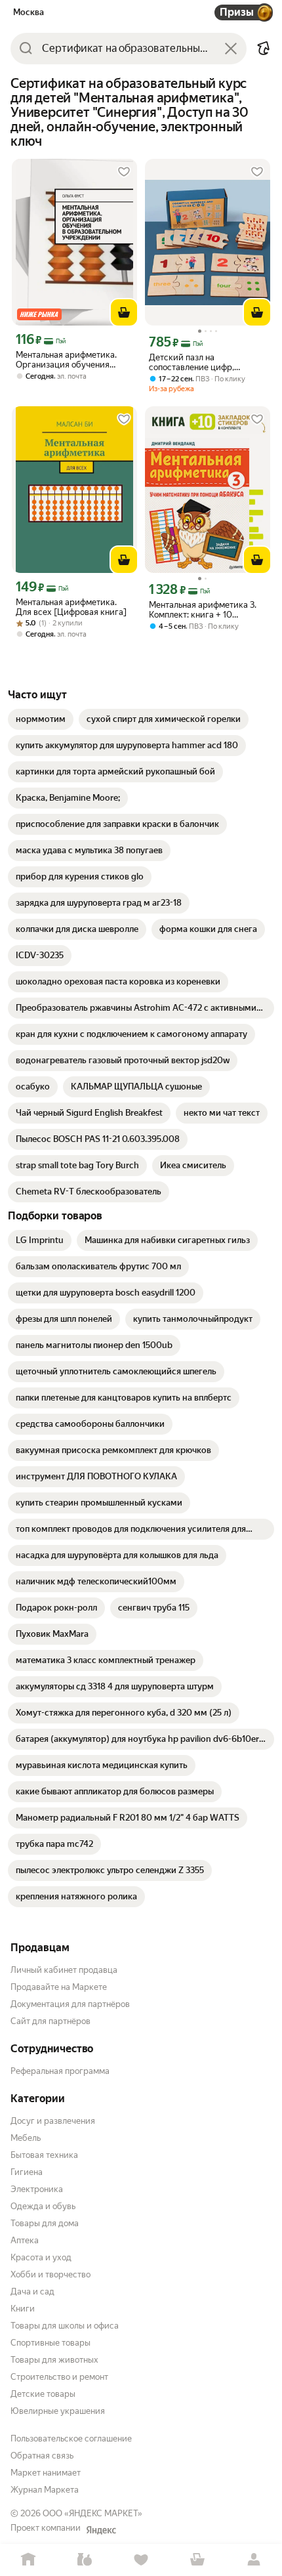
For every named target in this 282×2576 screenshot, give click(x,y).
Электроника (37, 2189)
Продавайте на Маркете (59, 1987)
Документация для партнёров (70, 2004)
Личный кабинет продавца (64, 1970)
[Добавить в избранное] (124, 172)
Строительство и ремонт (59, 2377)
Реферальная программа (60, 2071)
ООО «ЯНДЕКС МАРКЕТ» (92, 2513)
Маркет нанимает (46, 2473)
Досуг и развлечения (53, 2121)
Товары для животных (54, 2360)
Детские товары (43, 2394)
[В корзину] (124, 312)
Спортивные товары (50, 2343)
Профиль (254, 2560)
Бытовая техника (44, 2155)
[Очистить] (231, 49)
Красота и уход (41, 2257)
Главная (28, 2560)
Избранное (141, 2560)
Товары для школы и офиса (65, 2326)
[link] (41, 719)
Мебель (26, 2138)
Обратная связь (42, 2456)
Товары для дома (45, 2223)
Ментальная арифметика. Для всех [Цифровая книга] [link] (71, 607)
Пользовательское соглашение (71, 2439)
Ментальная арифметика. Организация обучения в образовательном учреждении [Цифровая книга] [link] (66, 360)
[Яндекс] (101, 2530)
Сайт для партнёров (50, 2021)
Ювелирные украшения (58, 2411)
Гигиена (27, 2172)
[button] (264, 49)
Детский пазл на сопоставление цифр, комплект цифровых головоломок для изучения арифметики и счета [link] (202, 362)
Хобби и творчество (50, 2274)
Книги (23, 2309)
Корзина (197, 2560)
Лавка (85, 2560)
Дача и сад (32, 2291)
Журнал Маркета (45, 2490)
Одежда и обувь (43, 2206)
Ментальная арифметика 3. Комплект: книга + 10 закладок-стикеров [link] (203, 610)
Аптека (25, 2240)
